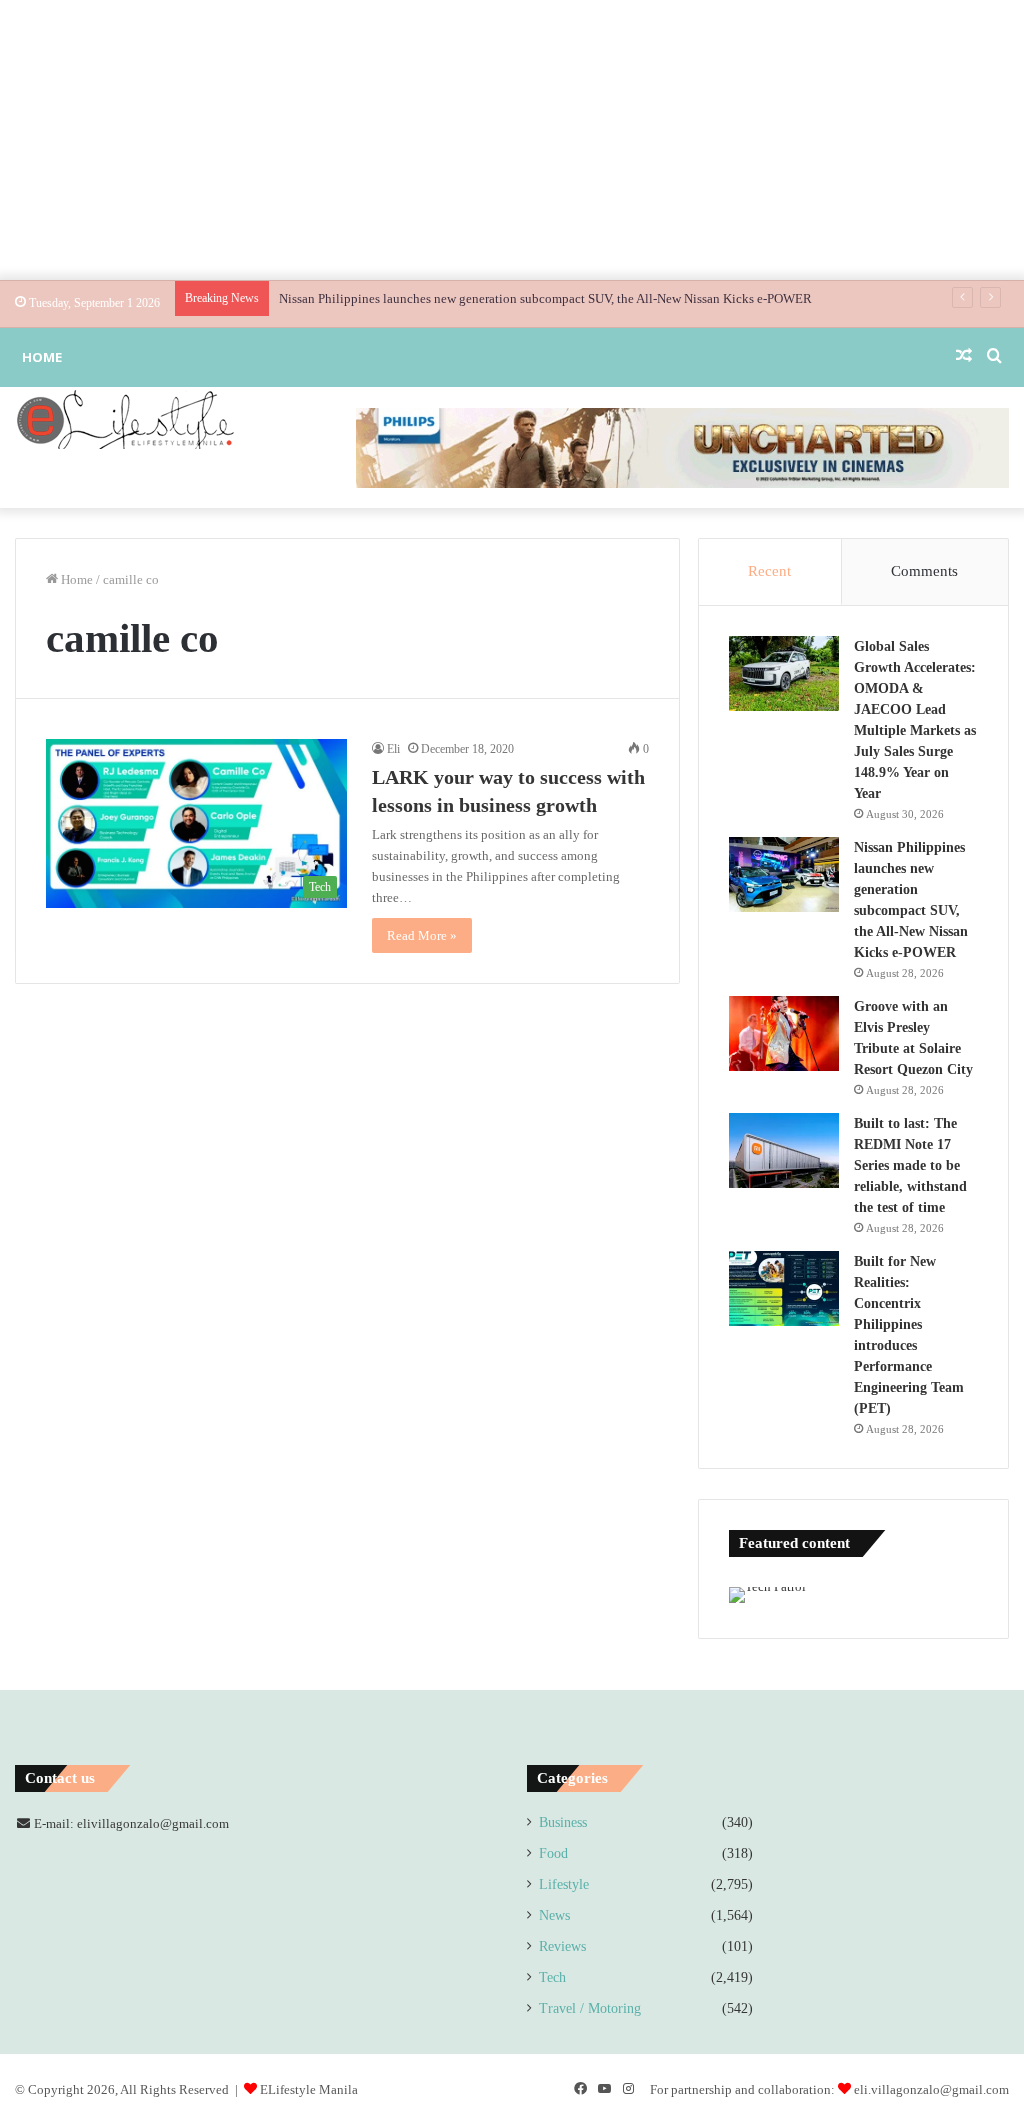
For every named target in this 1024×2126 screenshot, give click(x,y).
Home (42, 357)
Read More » (422, 935)
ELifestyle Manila (309, 2089)
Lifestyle (564, 1884)
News (554, 1915)
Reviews (562, 1946)
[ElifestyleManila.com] (125, 419)
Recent (769, 571)
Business (563, 1822)
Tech (552, 1977)
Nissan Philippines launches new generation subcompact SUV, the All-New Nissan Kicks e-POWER (545, 298)
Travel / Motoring (590, 2008)
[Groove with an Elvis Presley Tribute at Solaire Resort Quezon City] (784, 1033)
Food (553, 1853)
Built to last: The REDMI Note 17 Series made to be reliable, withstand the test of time (910, 1165)
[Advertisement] (512, 140)
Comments (924, 571)
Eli (393, 749)
